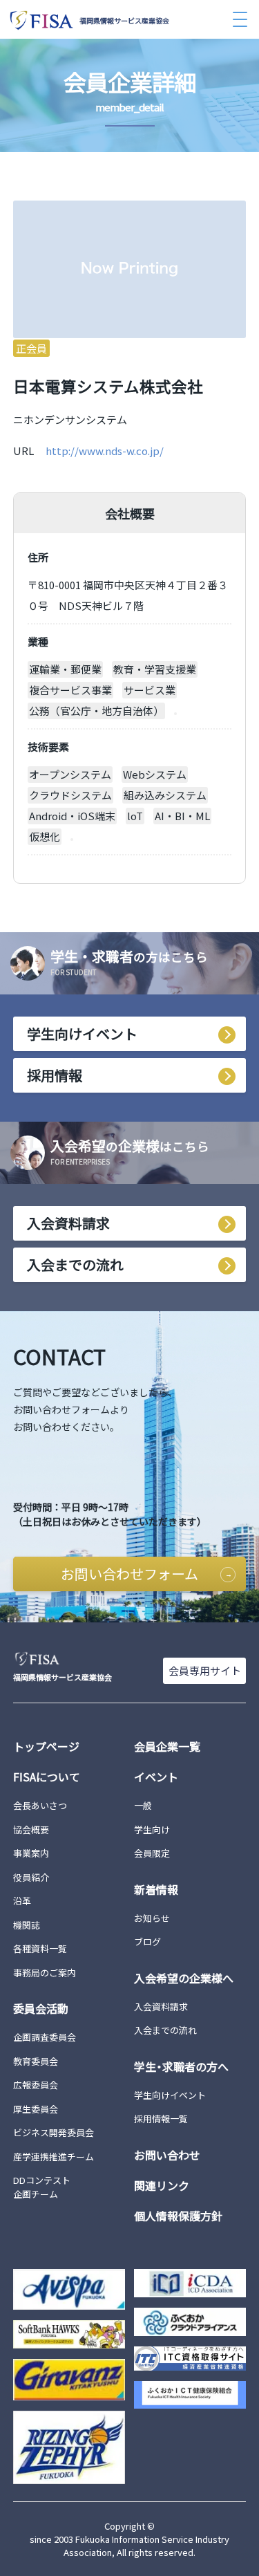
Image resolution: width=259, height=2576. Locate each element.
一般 (143, 1805)
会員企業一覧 (167, 1746)
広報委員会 (36, 2085)
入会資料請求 (68, 1223)
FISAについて (47, 1777)
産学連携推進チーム (54, 2157)
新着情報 (156, 1889)
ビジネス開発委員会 (54, 2132)
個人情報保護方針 (178, 2216)
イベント (156, 1777)
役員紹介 (31, 1877)
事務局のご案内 (45, 1973)
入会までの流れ (75, 1264)
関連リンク (162, 2185)
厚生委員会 (36, 2109)
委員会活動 (41, 2008)
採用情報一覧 (161, 2119)
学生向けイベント (82, 1034)
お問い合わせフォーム (129, 1574)
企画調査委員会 (45, 2037)
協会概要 (31, 1829)
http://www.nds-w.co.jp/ (105, 451)
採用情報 (55, 1075)
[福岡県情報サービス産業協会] (130, 1659)
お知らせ (152, 1918)
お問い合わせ (167, 2155)
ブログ (147, 1942)
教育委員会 (36, 2061)
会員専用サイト (205, 1670)
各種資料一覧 (40, 1948)
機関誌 (27, 1925)
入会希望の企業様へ (184, 1978)
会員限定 (152, 1853)
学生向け (152, 1829)
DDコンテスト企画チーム (42, 2187)
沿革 (22, 1901)
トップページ (46, 1746)
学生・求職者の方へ (181, 2066)
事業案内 (31, 1853)
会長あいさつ (40, 1805)
